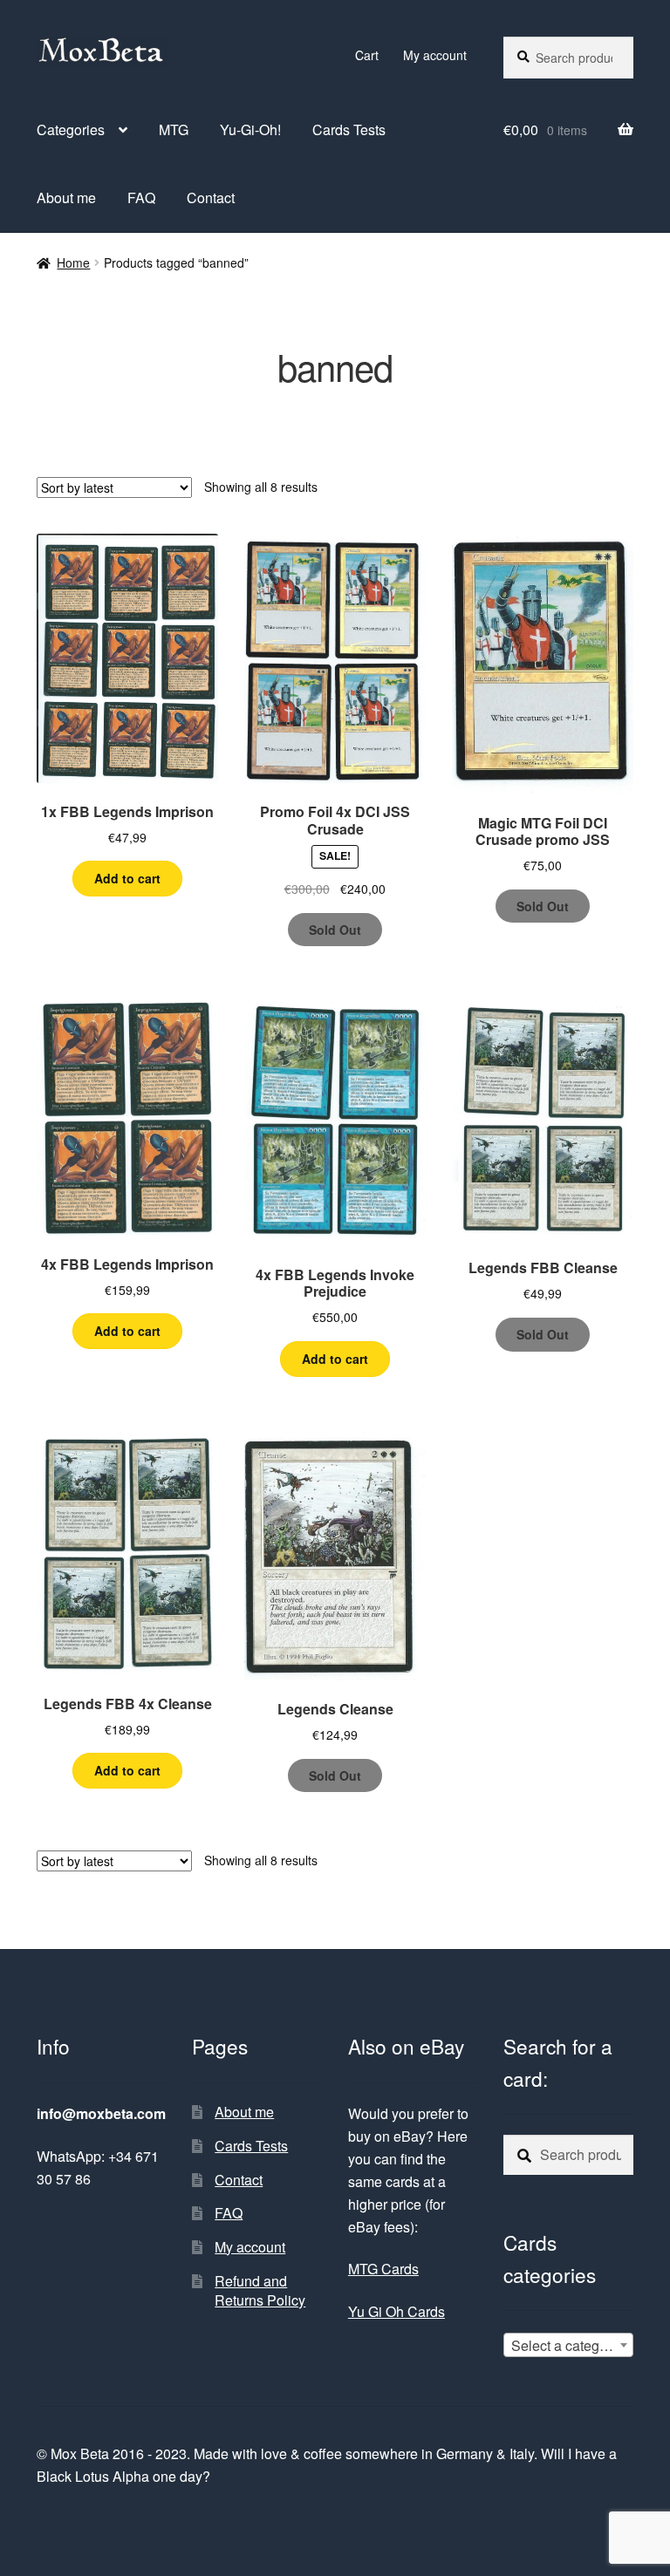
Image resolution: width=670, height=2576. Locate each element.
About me (66, 198)
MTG (174, 129)
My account (435, 55)
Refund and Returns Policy (260, 2291)
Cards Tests (349, 129)
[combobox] (568, 2345)
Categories (71, 129)
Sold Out (335, 930)
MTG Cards (383, 2269)
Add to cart (127, 878)
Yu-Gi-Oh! (250, 129)
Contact (211, 198)
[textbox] (568, 2346)
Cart (367, 55)
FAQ (141, 198)
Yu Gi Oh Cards (397, 2311)
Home (73, 262)
